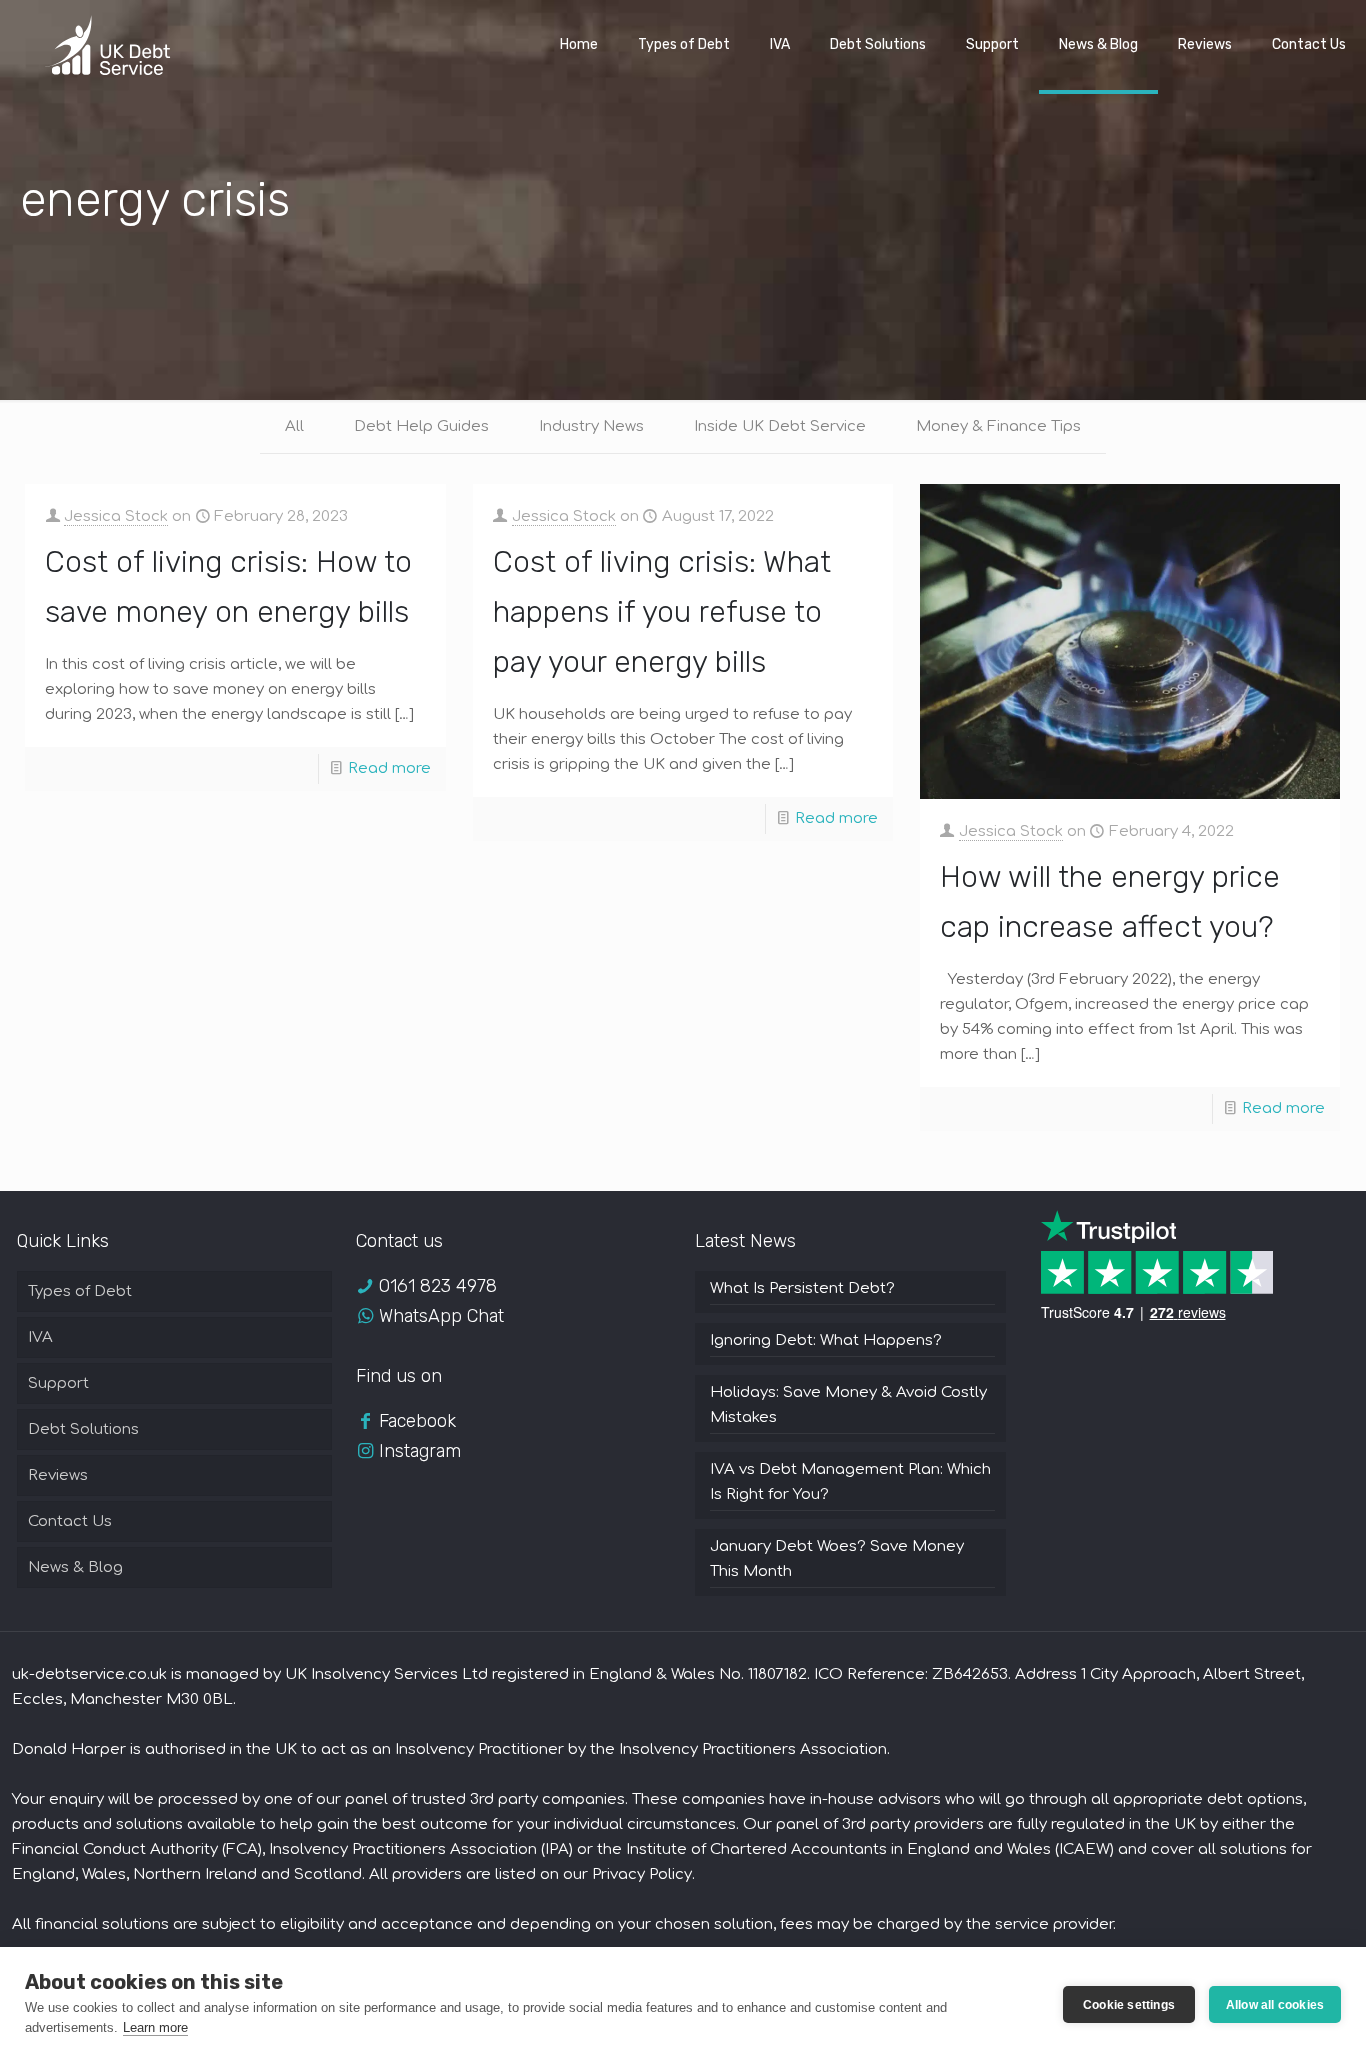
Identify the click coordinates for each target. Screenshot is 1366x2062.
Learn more (155, 2027)
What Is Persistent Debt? (802, 1288)
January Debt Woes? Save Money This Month (837, 1559)
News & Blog (75, 1567)
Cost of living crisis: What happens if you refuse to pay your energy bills (662, 612)
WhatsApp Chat (441, 1316)
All (294, 426)
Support (58, 1383)
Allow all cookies (1275, 2005)
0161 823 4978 (438, 1286)
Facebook (417, 1421)
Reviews (58, 1475)
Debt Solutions (83, 1429)
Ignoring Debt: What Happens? (826, 1340)
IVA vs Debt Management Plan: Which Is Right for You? (850, 1482)
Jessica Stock (116, 516)
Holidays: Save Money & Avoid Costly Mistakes (848, 1405)
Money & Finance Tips (998, 426)
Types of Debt (80, 1291)
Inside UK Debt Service (780, 426)
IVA (40, 1337)
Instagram (420, 1451)
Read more (389, 768)
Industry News (591, 426)
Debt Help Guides (421, 426)
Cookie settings (1129, 2005)
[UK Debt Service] (107, 45)
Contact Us (70, 1521)
